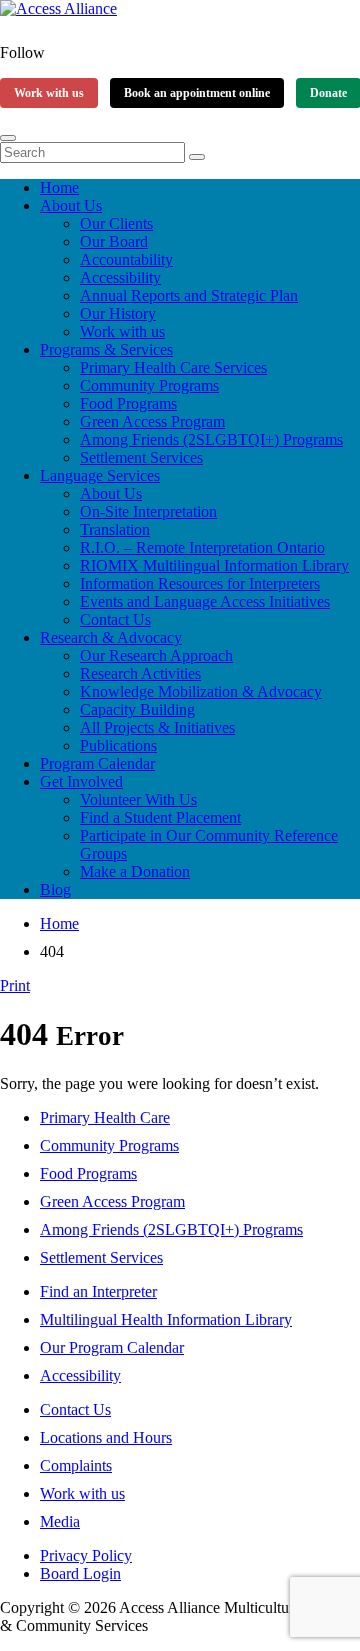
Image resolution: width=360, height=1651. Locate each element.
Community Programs (149, 385)
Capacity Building (137, 709)
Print (15, 985)
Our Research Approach (156, 655)
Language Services (100, 475)
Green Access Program (152, 421)
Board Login (80, 1573)
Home (59, 187)
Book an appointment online (197, 93)
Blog (55, 889)
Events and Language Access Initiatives (205, 601)
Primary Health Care (105, 1117)
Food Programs (128, 403)
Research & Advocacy (111, 637)
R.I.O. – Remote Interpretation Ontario (202, 547)
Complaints (76, 1465)
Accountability (126, 259)
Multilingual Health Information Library (166, 1319)
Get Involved (81, 781)
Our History (118, 313)
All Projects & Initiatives (157, 727)
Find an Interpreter (98, 1291)
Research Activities (140, 673)
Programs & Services (106, 349)
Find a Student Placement (160, 817)
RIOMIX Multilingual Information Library (214, 565)
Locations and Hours (106, 1437)
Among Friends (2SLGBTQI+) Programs (211, 439)
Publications (118, 745)
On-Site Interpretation (148, 511)
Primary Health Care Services (173, 367)
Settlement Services (141, 457)
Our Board (114, 241)
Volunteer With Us (138, 799)
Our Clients (116, 223)
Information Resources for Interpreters (200, 583)
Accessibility (120, 277)
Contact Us (115, 619)
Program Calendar (97, 763)
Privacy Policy (86, 1555)
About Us (71, 205)
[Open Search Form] (8, 138)
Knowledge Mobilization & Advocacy (201, 691)
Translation (115, 529)
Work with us (49, 93)
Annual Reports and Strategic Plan (189, 295)
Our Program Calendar (112, 1347)
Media (60, 1521)
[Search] (197, 157)
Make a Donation (135, 871)
